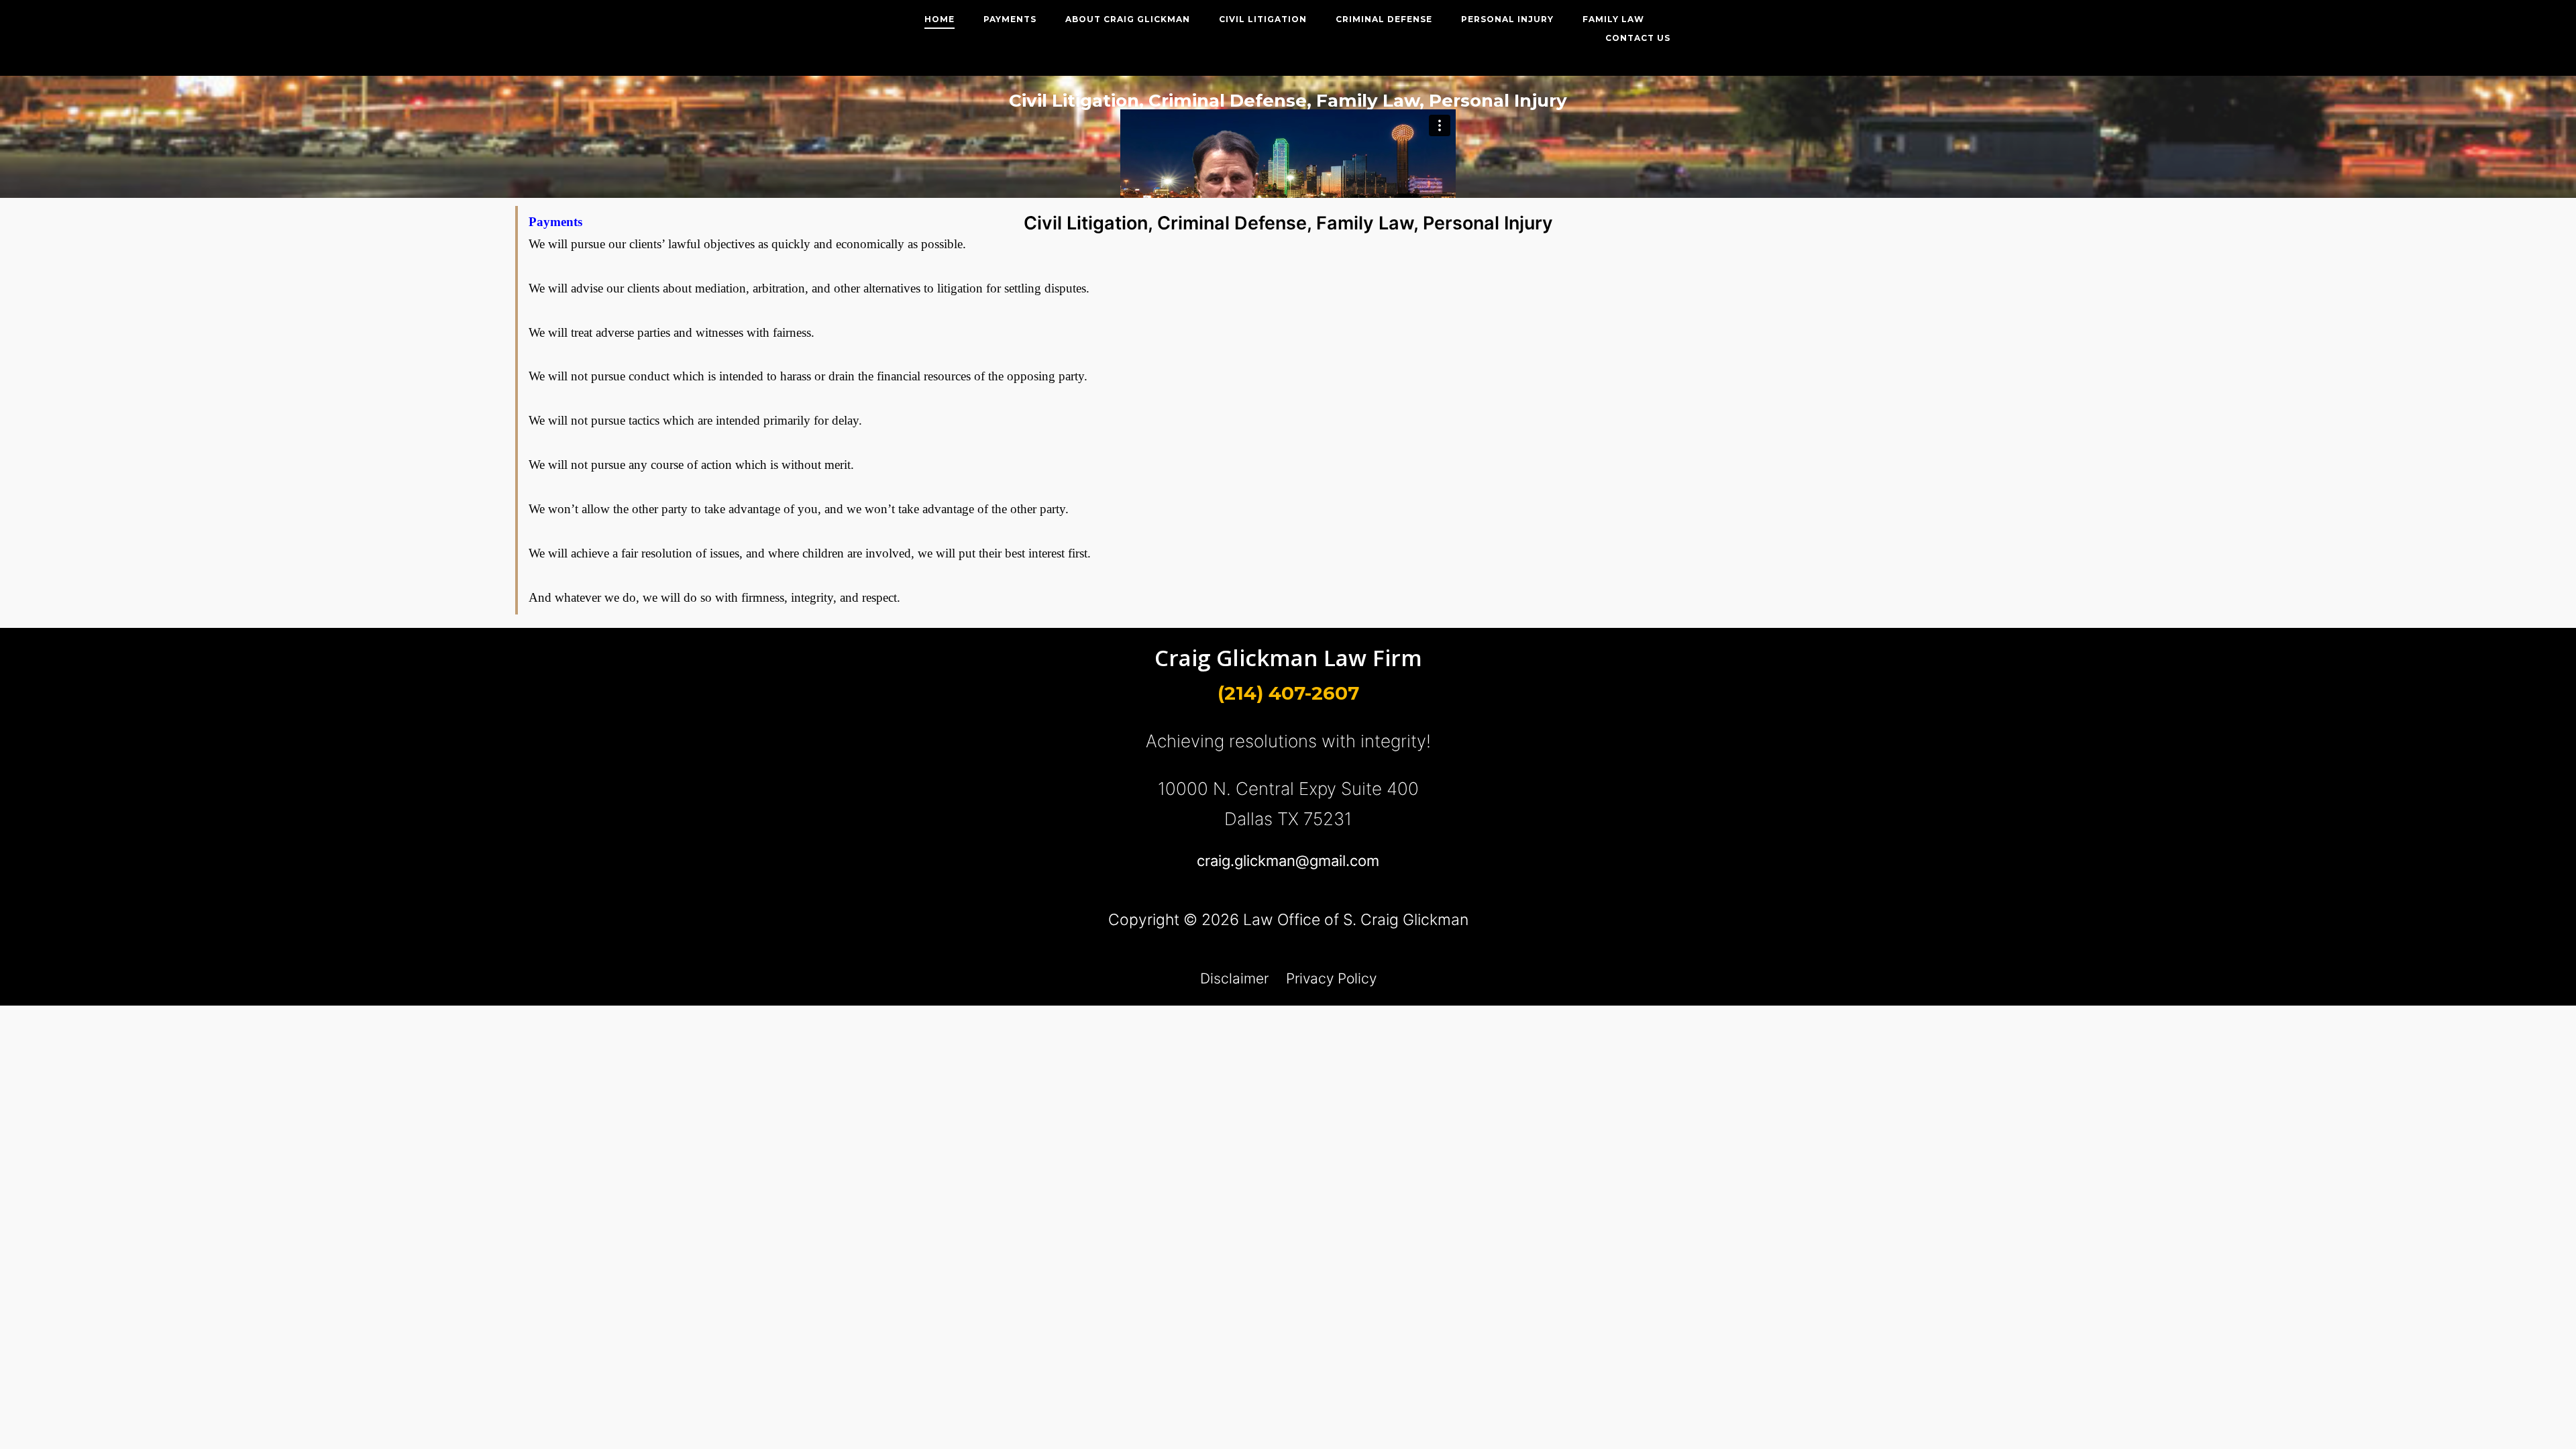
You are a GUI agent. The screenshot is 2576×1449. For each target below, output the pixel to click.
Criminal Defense (1384, 19)
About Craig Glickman (1128, 19)
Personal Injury (1507, 19)
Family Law (1613, 19)
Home (940, 19)
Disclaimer (1234, 978)
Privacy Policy (1331, 978)
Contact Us (1638, 38)
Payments (1010, 19)
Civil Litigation (1263, 19)
